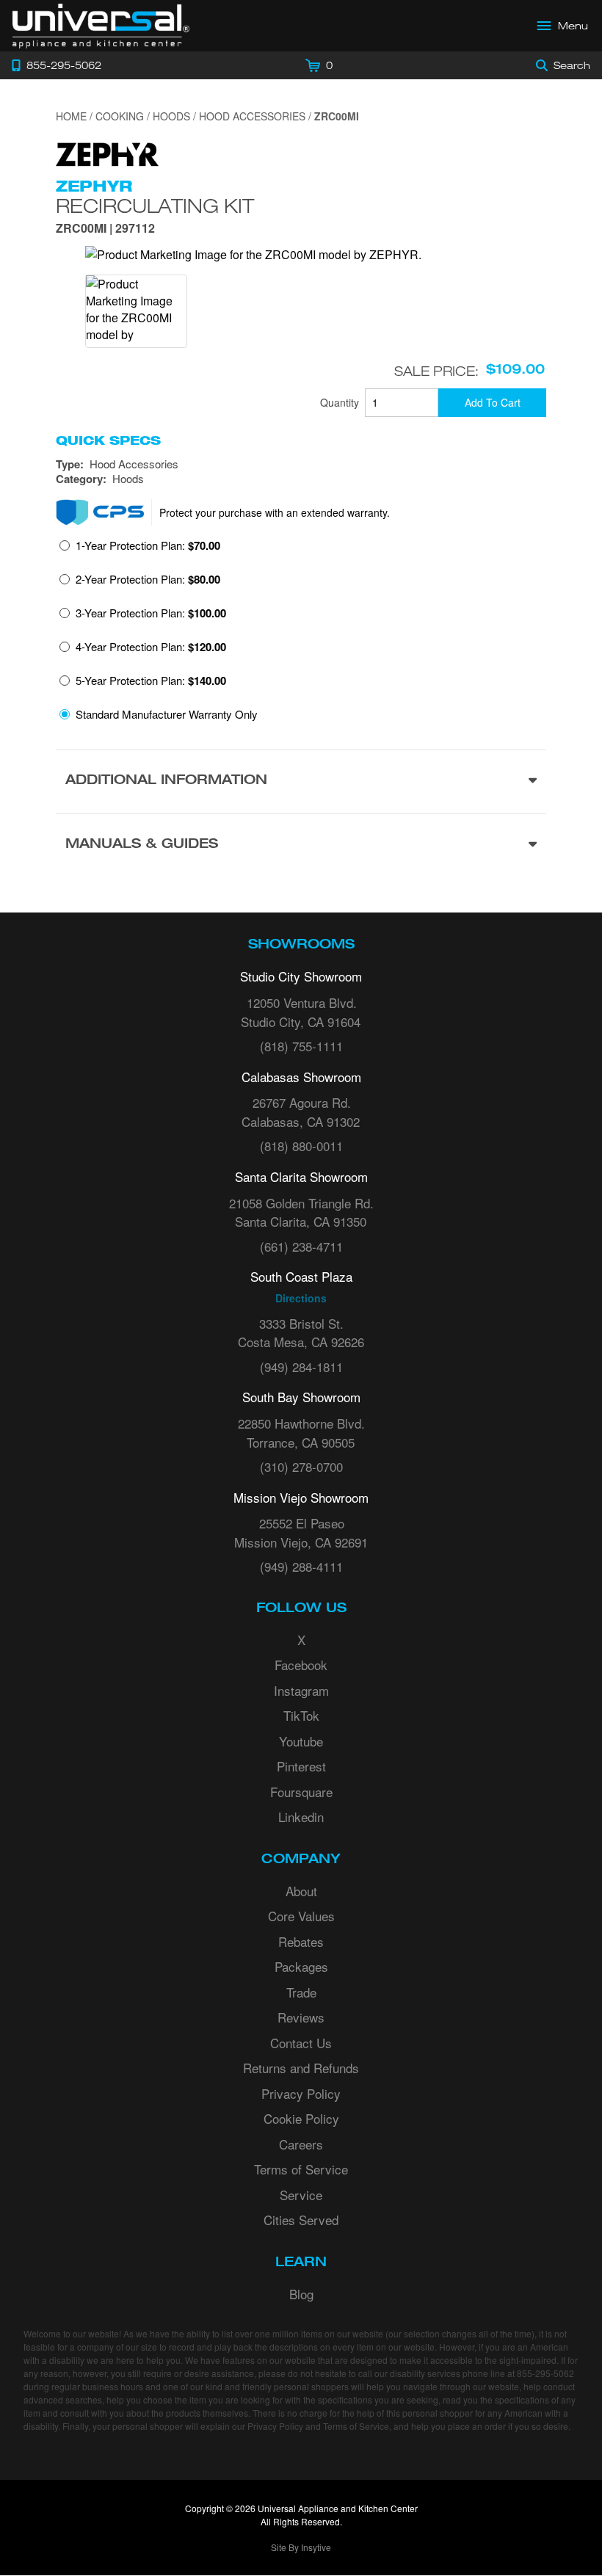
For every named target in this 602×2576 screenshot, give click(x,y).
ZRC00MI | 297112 (105, 229)
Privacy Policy (301, 2093)
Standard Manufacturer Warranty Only (167, 714)
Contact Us (301, 2043)
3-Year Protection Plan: (151, 613)
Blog (301, 2294)
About (301, 1891)
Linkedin (301, 1817)
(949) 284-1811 (301, 1367)
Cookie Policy (301, 2118)
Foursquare (301, 1792)
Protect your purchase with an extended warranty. (275, 512)
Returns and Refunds (301, 2068)
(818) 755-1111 (301, 1046)
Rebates (301, 1941)
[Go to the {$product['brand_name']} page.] (107, 152)
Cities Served (301, 2220)
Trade (301, 1992)
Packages (301, 1966)
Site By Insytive (301, 2547)
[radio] (140, 550)
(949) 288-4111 (301, 1566)
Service (301, 2195)
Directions (301, 1298)
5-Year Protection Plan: (151, 681)
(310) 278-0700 (301, 1466)
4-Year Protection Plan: (151, 647)
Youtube (301, 1741)
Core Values (301, 1916)
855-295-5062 (545, 2373)
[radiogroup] (301, 634)
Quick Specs (108, 440)
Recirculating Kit (155, 206)
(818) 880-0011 (301, 1146)
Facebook (301, 1665)
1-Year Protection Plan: (148, 545)
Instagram (301, 1690)
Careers (301, 2144)
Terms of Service (301, 2169)
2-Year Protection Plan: (148, 579)
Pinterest (301, 1766)
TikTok (301, 1715)
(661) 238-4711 (301, 1246)
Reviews (301, 2017)
